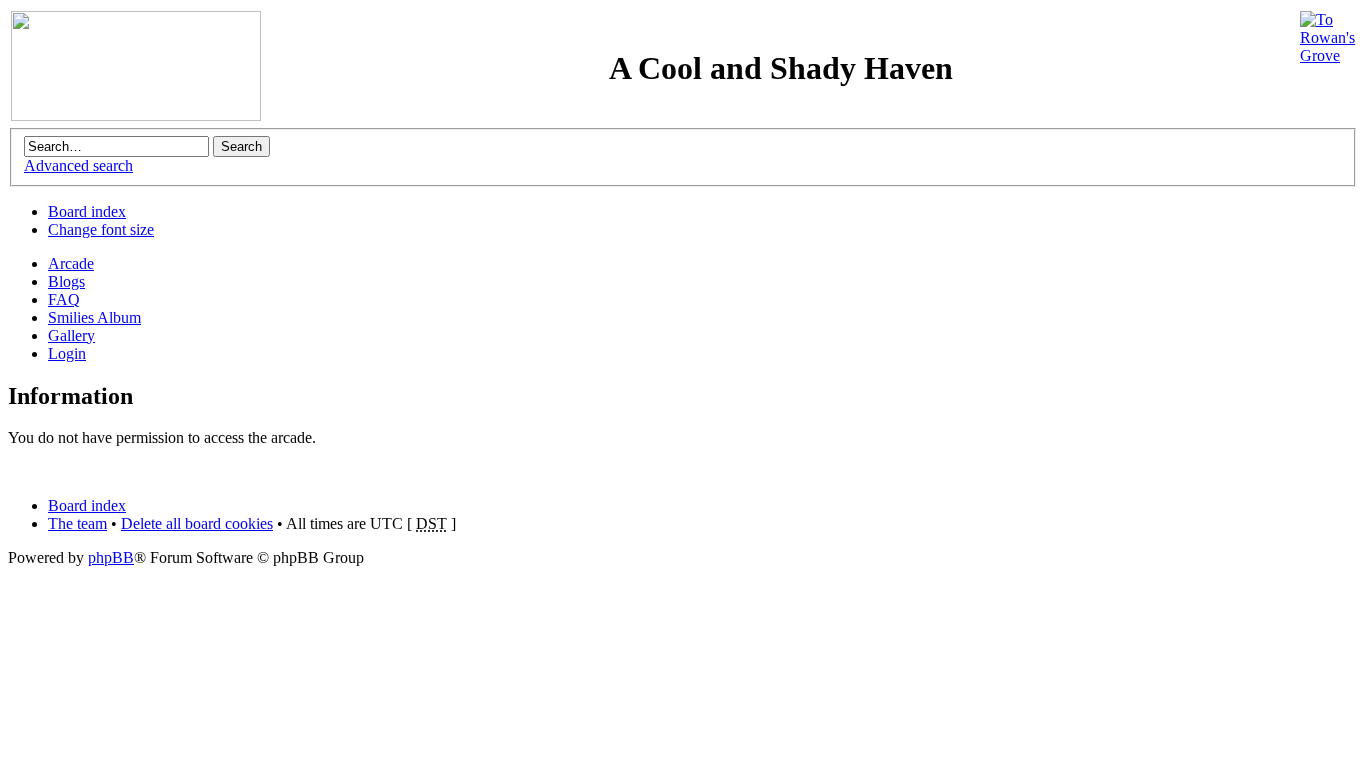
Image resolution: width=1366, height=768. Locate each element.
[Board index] (136, 115)
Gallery (71, 335)
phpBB (111, 557)
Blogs (66, 281)
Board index (87, 211)
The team (77, 523)
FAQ (64, 299)
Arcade (71, 263)
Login (67, 353)
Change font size (101, 229)
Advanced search (78, 165)
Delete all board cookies (197, 523)
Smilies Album (94, 317)
